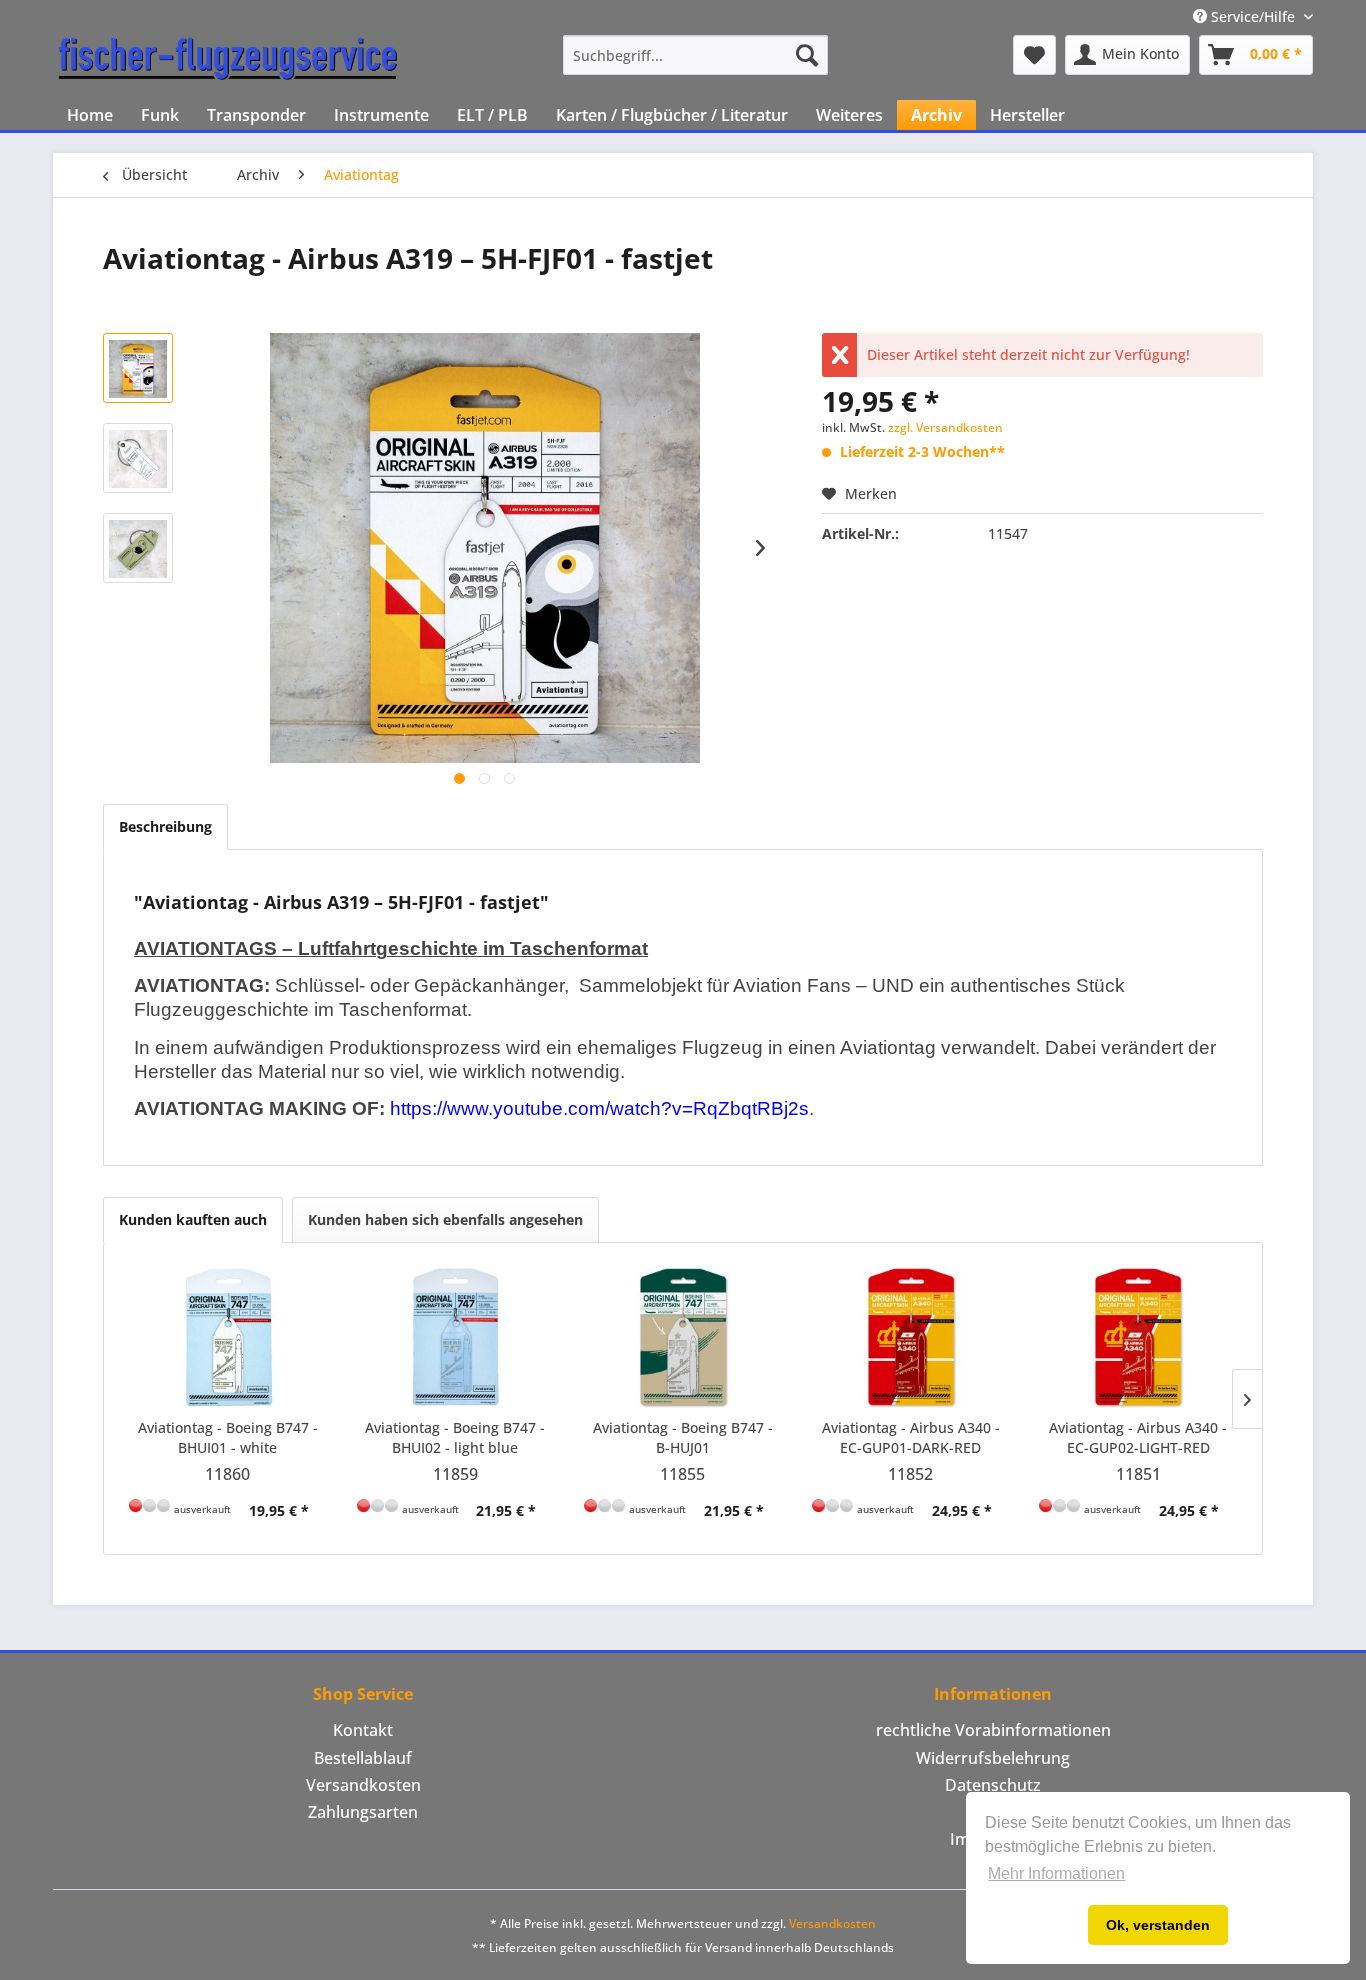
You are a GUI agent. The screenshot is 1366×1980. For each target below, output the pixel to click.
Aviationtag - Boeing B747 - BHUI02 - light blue (455, 1437)
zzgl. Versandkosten (945, 427)
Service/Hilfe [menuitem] (1253, 16)
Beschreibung (165, 826)
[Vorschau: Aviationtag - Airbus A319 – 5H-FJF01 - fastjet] (138, 368)
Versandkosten (363, 1785)
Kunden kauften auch (193, 1219)
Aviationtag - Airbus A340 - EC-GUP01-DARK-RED (911, 1437)
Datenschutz (993, 1785)
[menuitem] (695, 55)
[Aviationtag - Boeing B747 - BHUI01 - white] (228, 1338)
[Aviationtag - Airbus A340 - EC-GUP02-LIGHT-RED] (1138, 1338)
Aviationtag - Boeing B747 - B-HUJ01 (683, 1437)
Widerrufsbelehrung (993, 1758)
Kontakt (363, 1730)
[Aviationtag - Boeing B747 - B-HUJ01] (683, 1338)
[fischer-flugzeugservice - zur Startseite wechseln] (228, 60)
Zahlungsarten (363, 1812)
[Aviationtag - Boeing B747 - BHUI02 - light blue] (456, 1338)
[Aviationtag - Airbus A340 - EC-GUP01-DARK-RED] (911, 1338)
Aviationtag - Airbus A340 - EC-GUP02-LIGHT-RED (1138, 1437)
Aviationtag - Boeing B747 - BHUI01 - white (228, 1437)
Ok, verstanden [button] (1158, 1925)
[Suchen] (807, 55)
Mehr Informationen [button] (1056, 1873)
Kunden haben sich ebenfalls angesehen (445, 1219)
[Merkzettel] (1034, 55)
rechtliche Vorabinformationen (993, 1730)
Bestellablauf (363, 1758)
